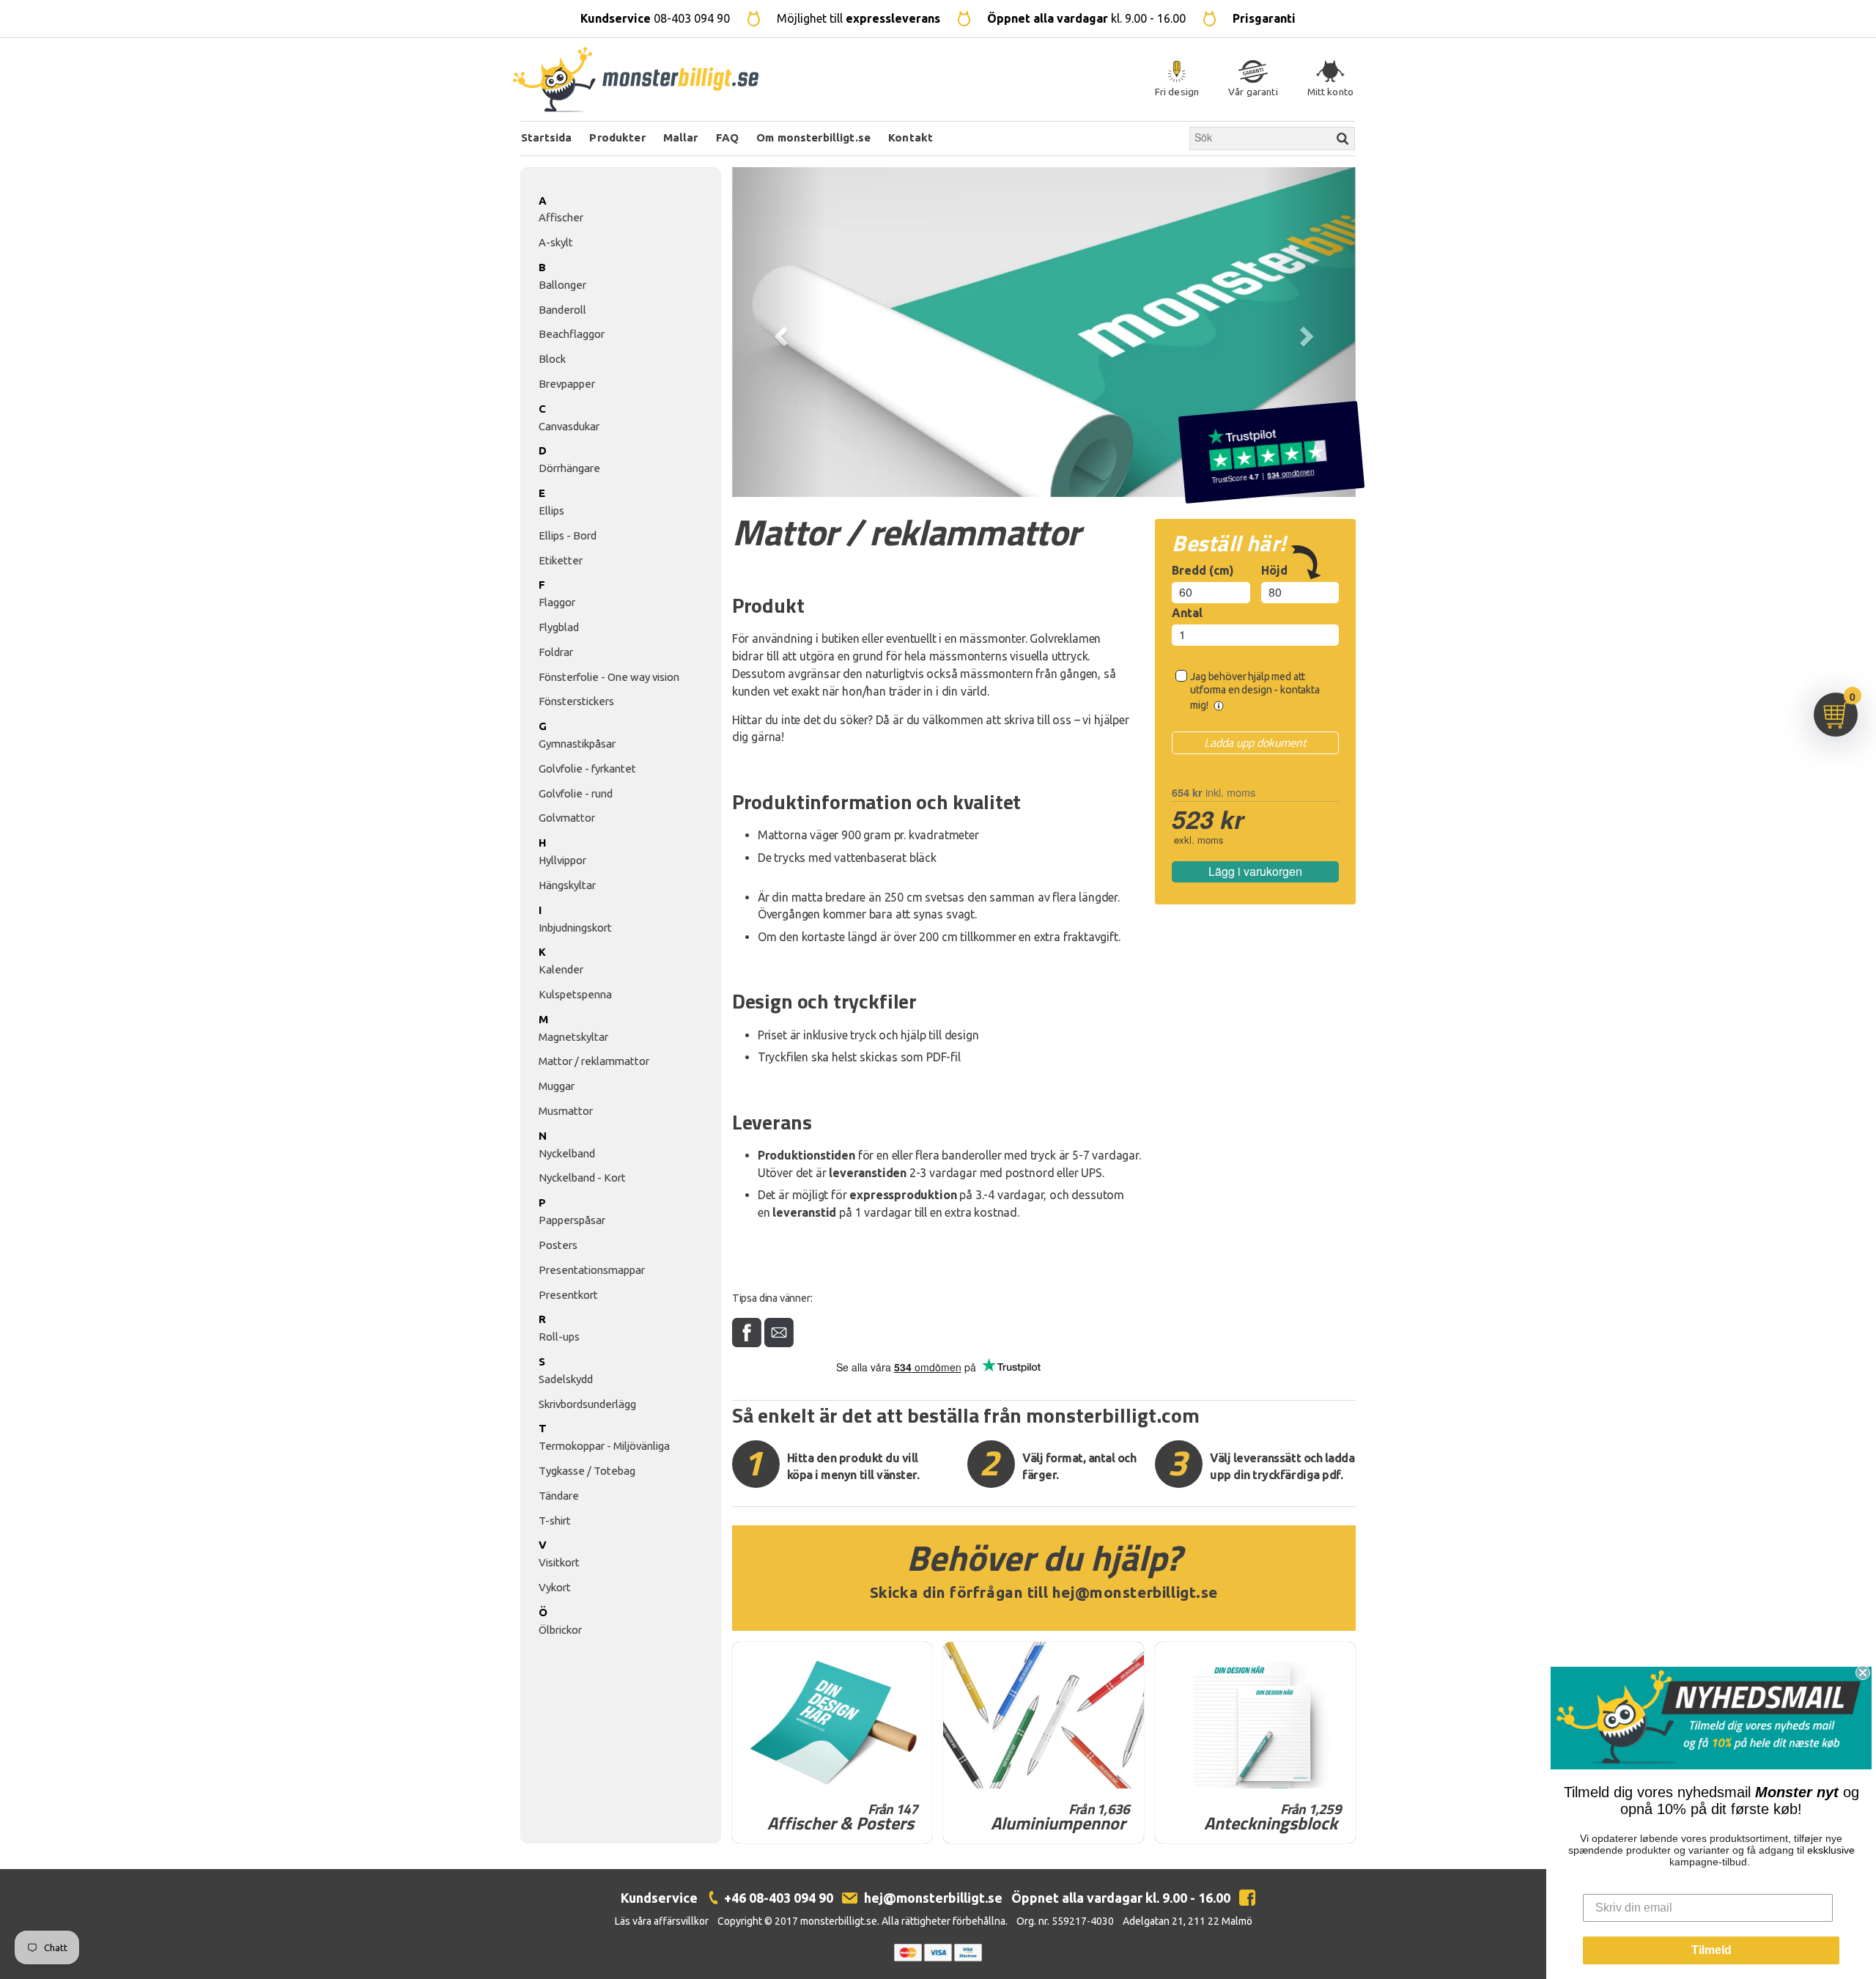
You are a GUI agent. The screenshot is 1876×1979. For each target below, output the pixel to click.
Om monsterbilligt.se (813, 137)
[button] (779, 332)
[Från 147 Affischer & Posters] (832, 1715)
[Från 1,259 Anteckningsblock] (1255, 1715)
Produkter (617, 137)
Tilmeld (1711, 1950)
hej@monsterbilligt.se (1135, 1592)
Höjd (1274, 570)
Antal (1187, 613)
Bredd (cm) (1203, 570)
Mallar (681, 137)
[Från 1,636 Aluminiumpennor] (1044, 1715)
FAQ (727, 137)
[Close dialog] (1863, 1673)
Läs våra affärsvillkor (662, 1921)
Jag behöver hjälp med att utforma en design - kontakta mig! (1255, 691)
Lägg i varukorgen (1255, 871)
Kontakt (911, 137)
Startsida (546, 137)
